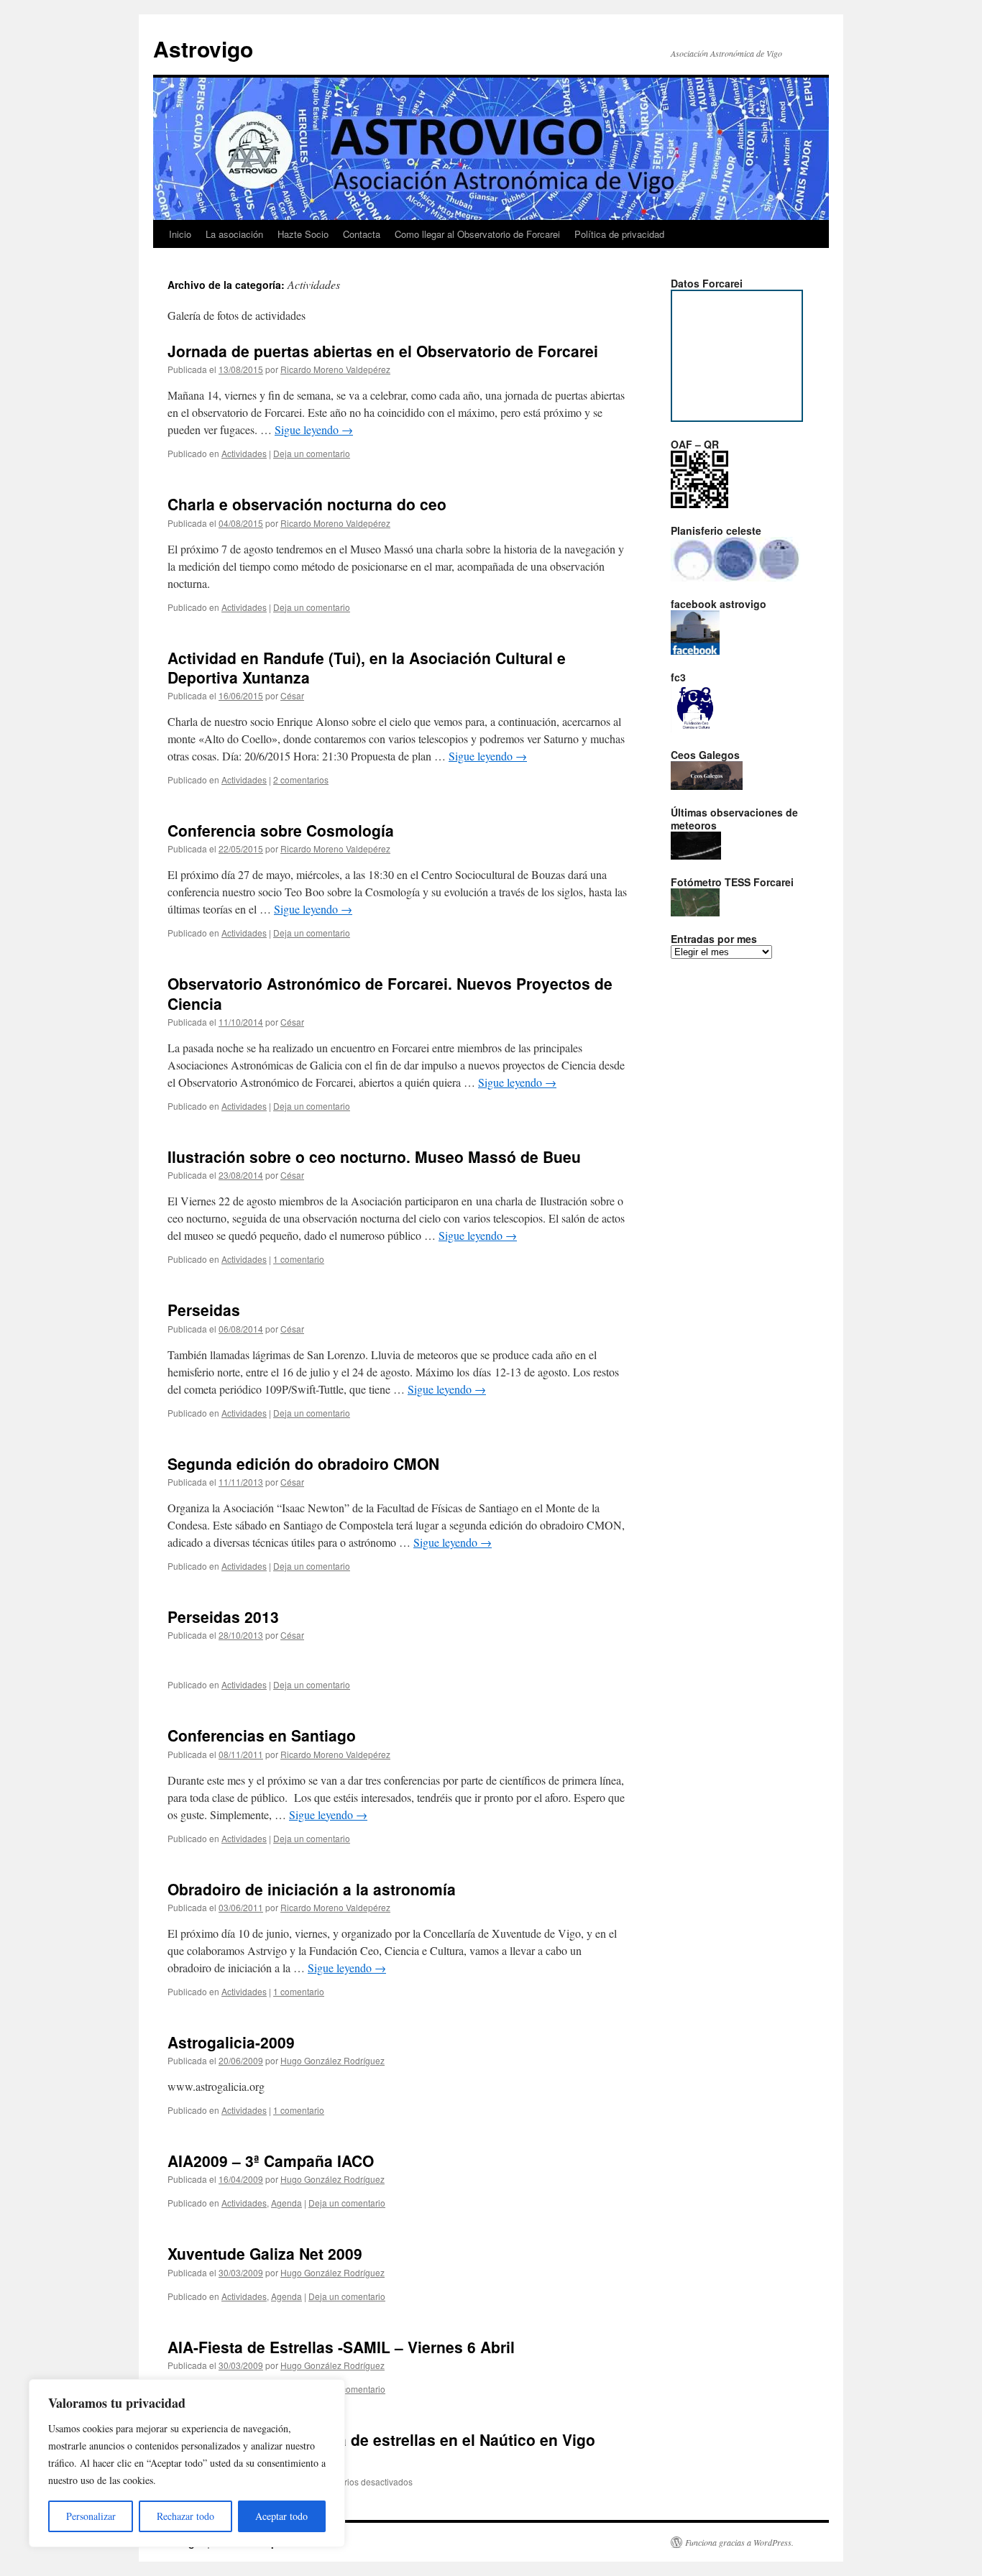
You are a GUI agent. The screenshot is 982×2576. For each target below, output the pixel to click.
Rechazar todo (185, 2516)
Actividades (244, 453)
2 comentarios (301, 779)
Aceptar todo (281, 2516)
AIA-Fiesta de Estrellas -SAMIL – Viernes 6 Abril (341, 2347)
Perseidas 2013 (223, 1616)
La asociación (234, 234)
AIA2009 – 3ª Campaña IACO (271, 2161)
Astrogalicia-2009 (231, 2042)
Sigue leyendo (314, 429)
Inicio (180, 234)
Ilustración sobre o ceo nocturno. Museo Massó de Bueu (374, 1156)
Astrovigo (203, 49)
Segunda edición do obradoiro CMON (303, 1463)
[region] (187, 2463)
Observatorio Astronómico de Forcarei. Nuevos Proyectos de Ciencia (390, 993)
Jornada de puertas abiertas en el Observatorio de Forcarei (383, 351)
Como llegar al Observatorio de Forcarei (477, 234)
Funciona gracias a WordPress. (739, 2542)
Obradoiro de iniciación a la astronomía (312, 1889)
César (292, 695)
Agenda (286, 2203)
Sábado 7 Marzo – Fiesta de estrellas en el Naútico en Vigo (381, 2439)
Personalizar (91, 2516)
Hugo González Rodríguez (332, 2060)
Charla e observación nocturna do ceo (307, 504)
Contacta (362, 234)
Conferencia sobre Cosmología (281, 830)
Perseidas (204, 1310)
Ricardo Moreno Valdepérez (335, 369)
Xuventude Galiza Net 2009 (265, 2253)
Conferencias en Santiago (262, 1735)
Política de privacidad (619, 234)
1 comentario (299, 1259)
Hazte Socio (303, 234)
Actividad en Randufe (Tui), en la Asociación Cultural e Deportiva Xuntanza (367, 667)
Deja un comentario (312, 453)
